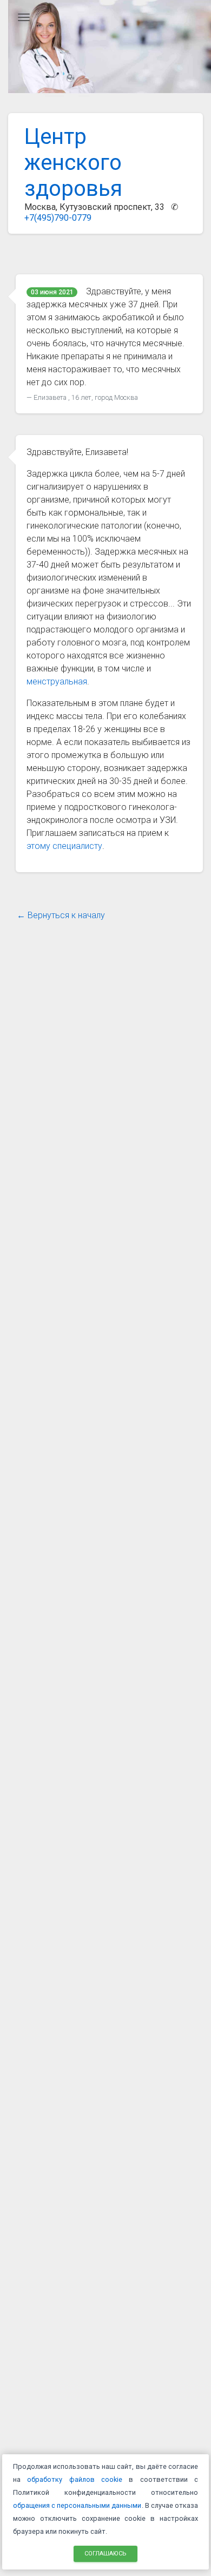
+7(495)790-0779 (58, 218)
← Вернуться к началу (61, 915)
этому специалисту (64, 846)
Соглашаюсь (105, 2553)
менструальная (57, 681)
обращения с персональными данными (77, 2505)
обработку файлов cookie (75, 2479)
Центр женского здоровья (73, 163)
